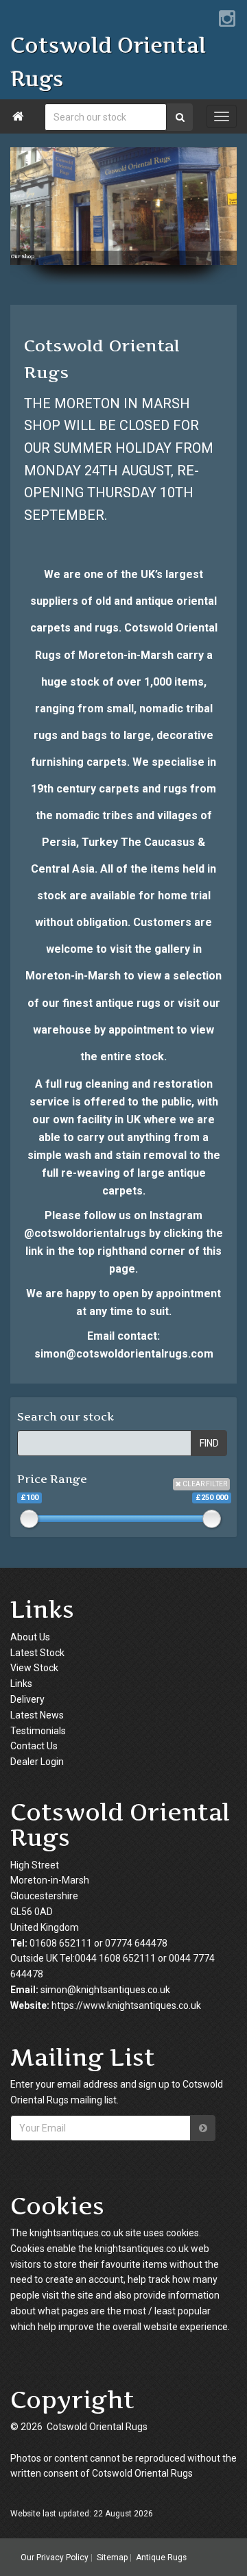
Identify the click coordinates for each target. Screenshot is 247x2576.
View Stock (34, 1668)
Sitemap (112, 2558)
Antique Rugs (161, 2558)
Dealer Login (37, 1762)
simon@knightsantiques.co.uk (105, 1990)
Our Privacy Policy (55, 2558)
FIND (209, 1443)
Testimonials (38, 1731)
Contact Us (34, 1746)
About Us (30, 1637)
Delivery (27, 1699)
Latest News (37, 1715)
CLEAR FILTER (204, 1484)
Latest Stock (37, 1653)
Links (21, 1684)
